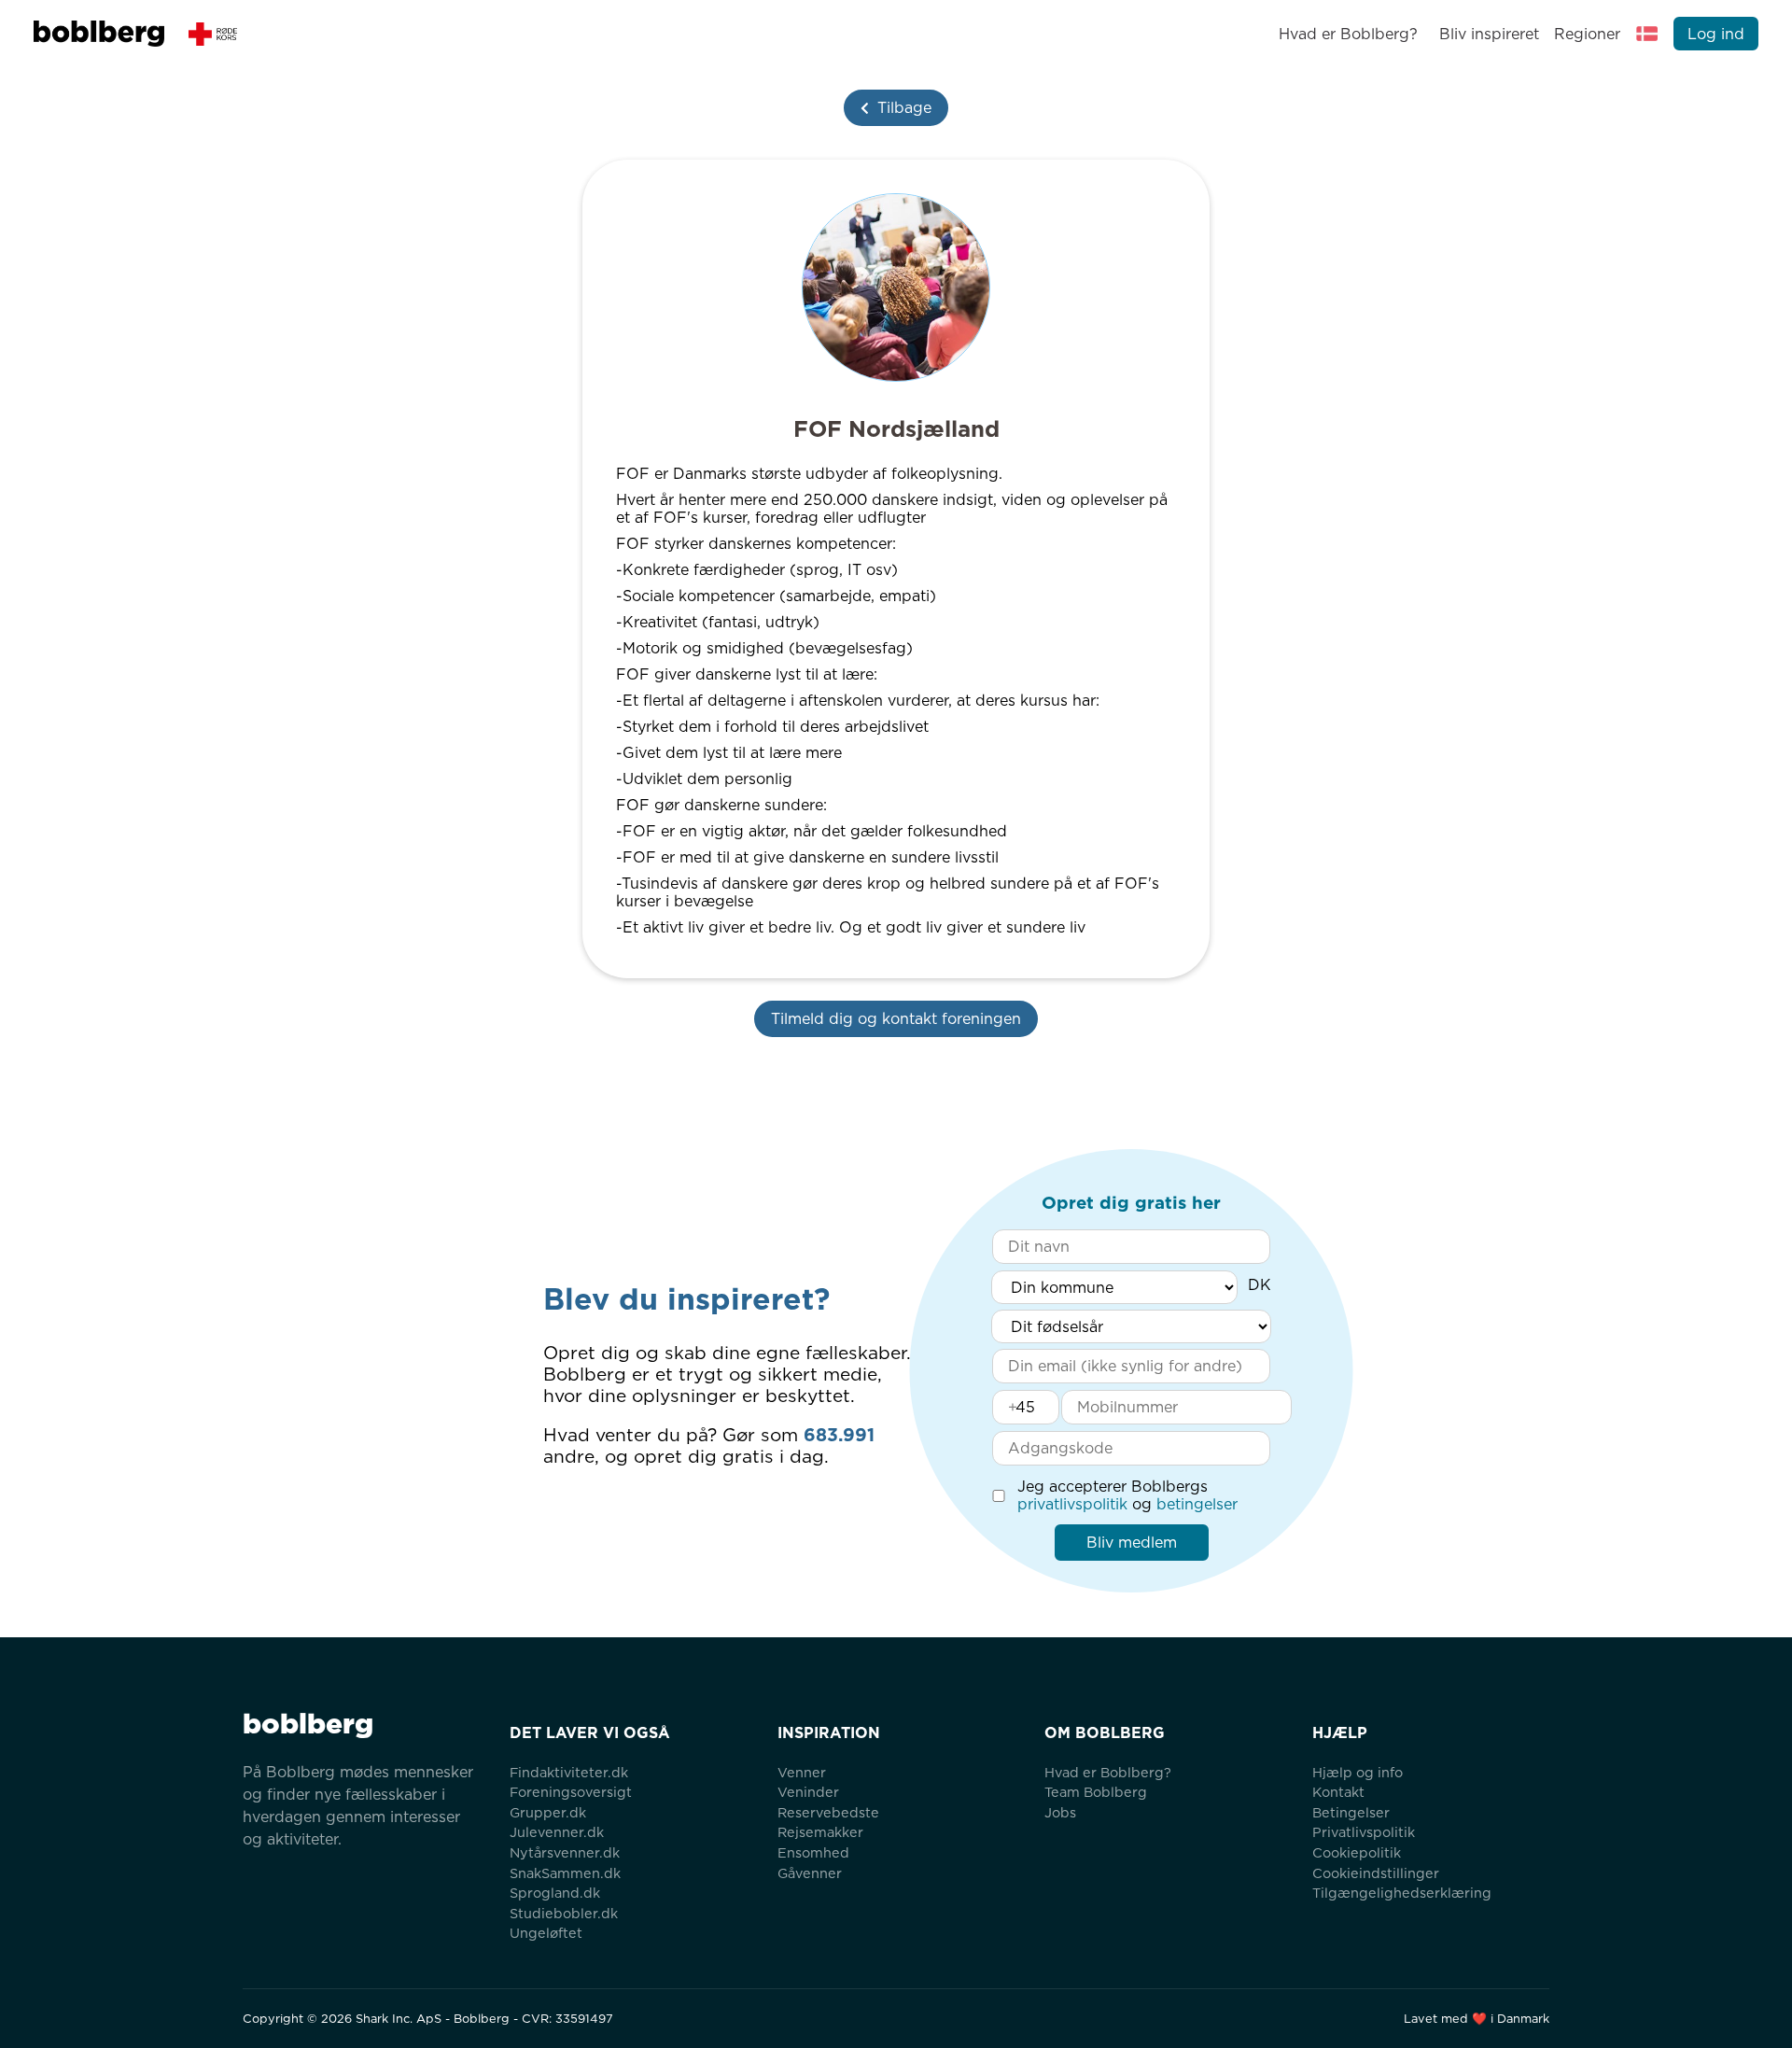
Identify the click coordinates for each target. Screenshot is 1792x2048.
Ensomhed (813, 1852)
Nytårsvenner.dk (565, 1852)
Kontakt (1338, 1792)
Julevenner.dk (557, 1832)
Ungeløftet (546, 1933)
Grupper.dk (548, 1812)
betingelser (1197, 1504)
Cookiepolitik (1357, 1852)
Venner (802, 1772)
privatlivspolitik (1072, 1504)
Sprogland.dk (555, 1893)
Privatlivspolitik (1364, 1832)
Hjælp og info (1358, 1772)
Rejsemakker (820, 1832)
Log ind (1716, 34)
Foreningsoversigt (571, 1792)
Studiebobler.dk (564, 1913)
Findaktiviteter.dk (569, 1772)
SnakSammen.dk (565, 1873)
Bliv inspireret (1489, 34)
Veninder (808, 1792)
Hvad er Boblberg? (1348, 34)
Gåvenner (810, 1873)
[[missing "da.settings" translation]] (1647, 34)
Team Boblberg (1096, 1792)
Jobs (1060, 1812)
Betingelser (1351, 1812)
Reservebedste (828, 1812)
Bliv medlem (1132, 1543)
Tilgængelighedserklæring (1402, 1893)
